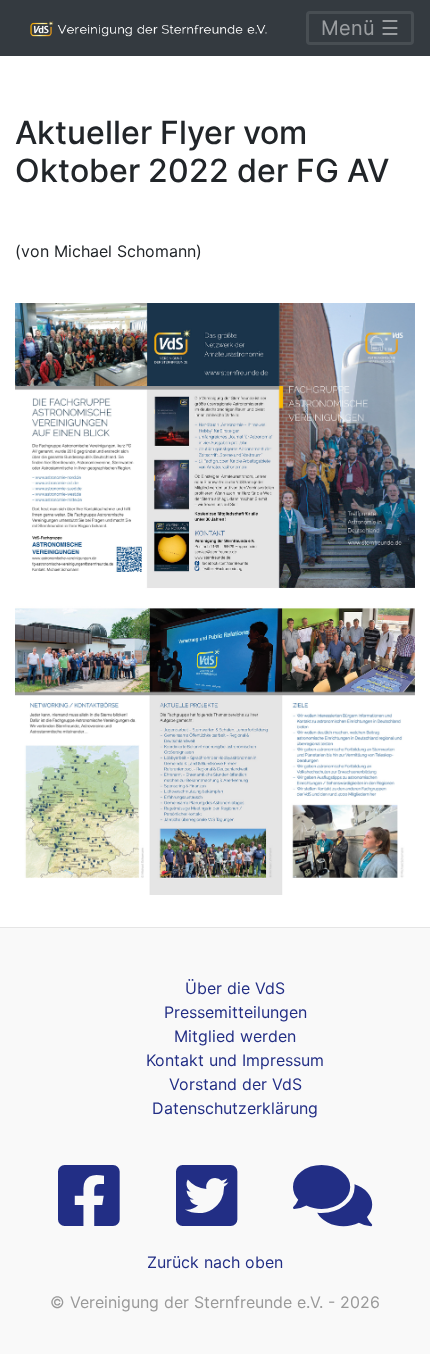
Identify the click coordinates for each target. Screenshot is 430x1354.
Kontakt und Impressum (235, 1060)
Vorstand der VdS (235, 1084)
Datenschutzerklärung (235, 1108)
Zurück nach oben (215, 1262)
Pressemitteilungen (235, 1012)
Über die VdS (235, 988)
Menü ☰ (360, 28)
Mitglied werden (235, 1036)
